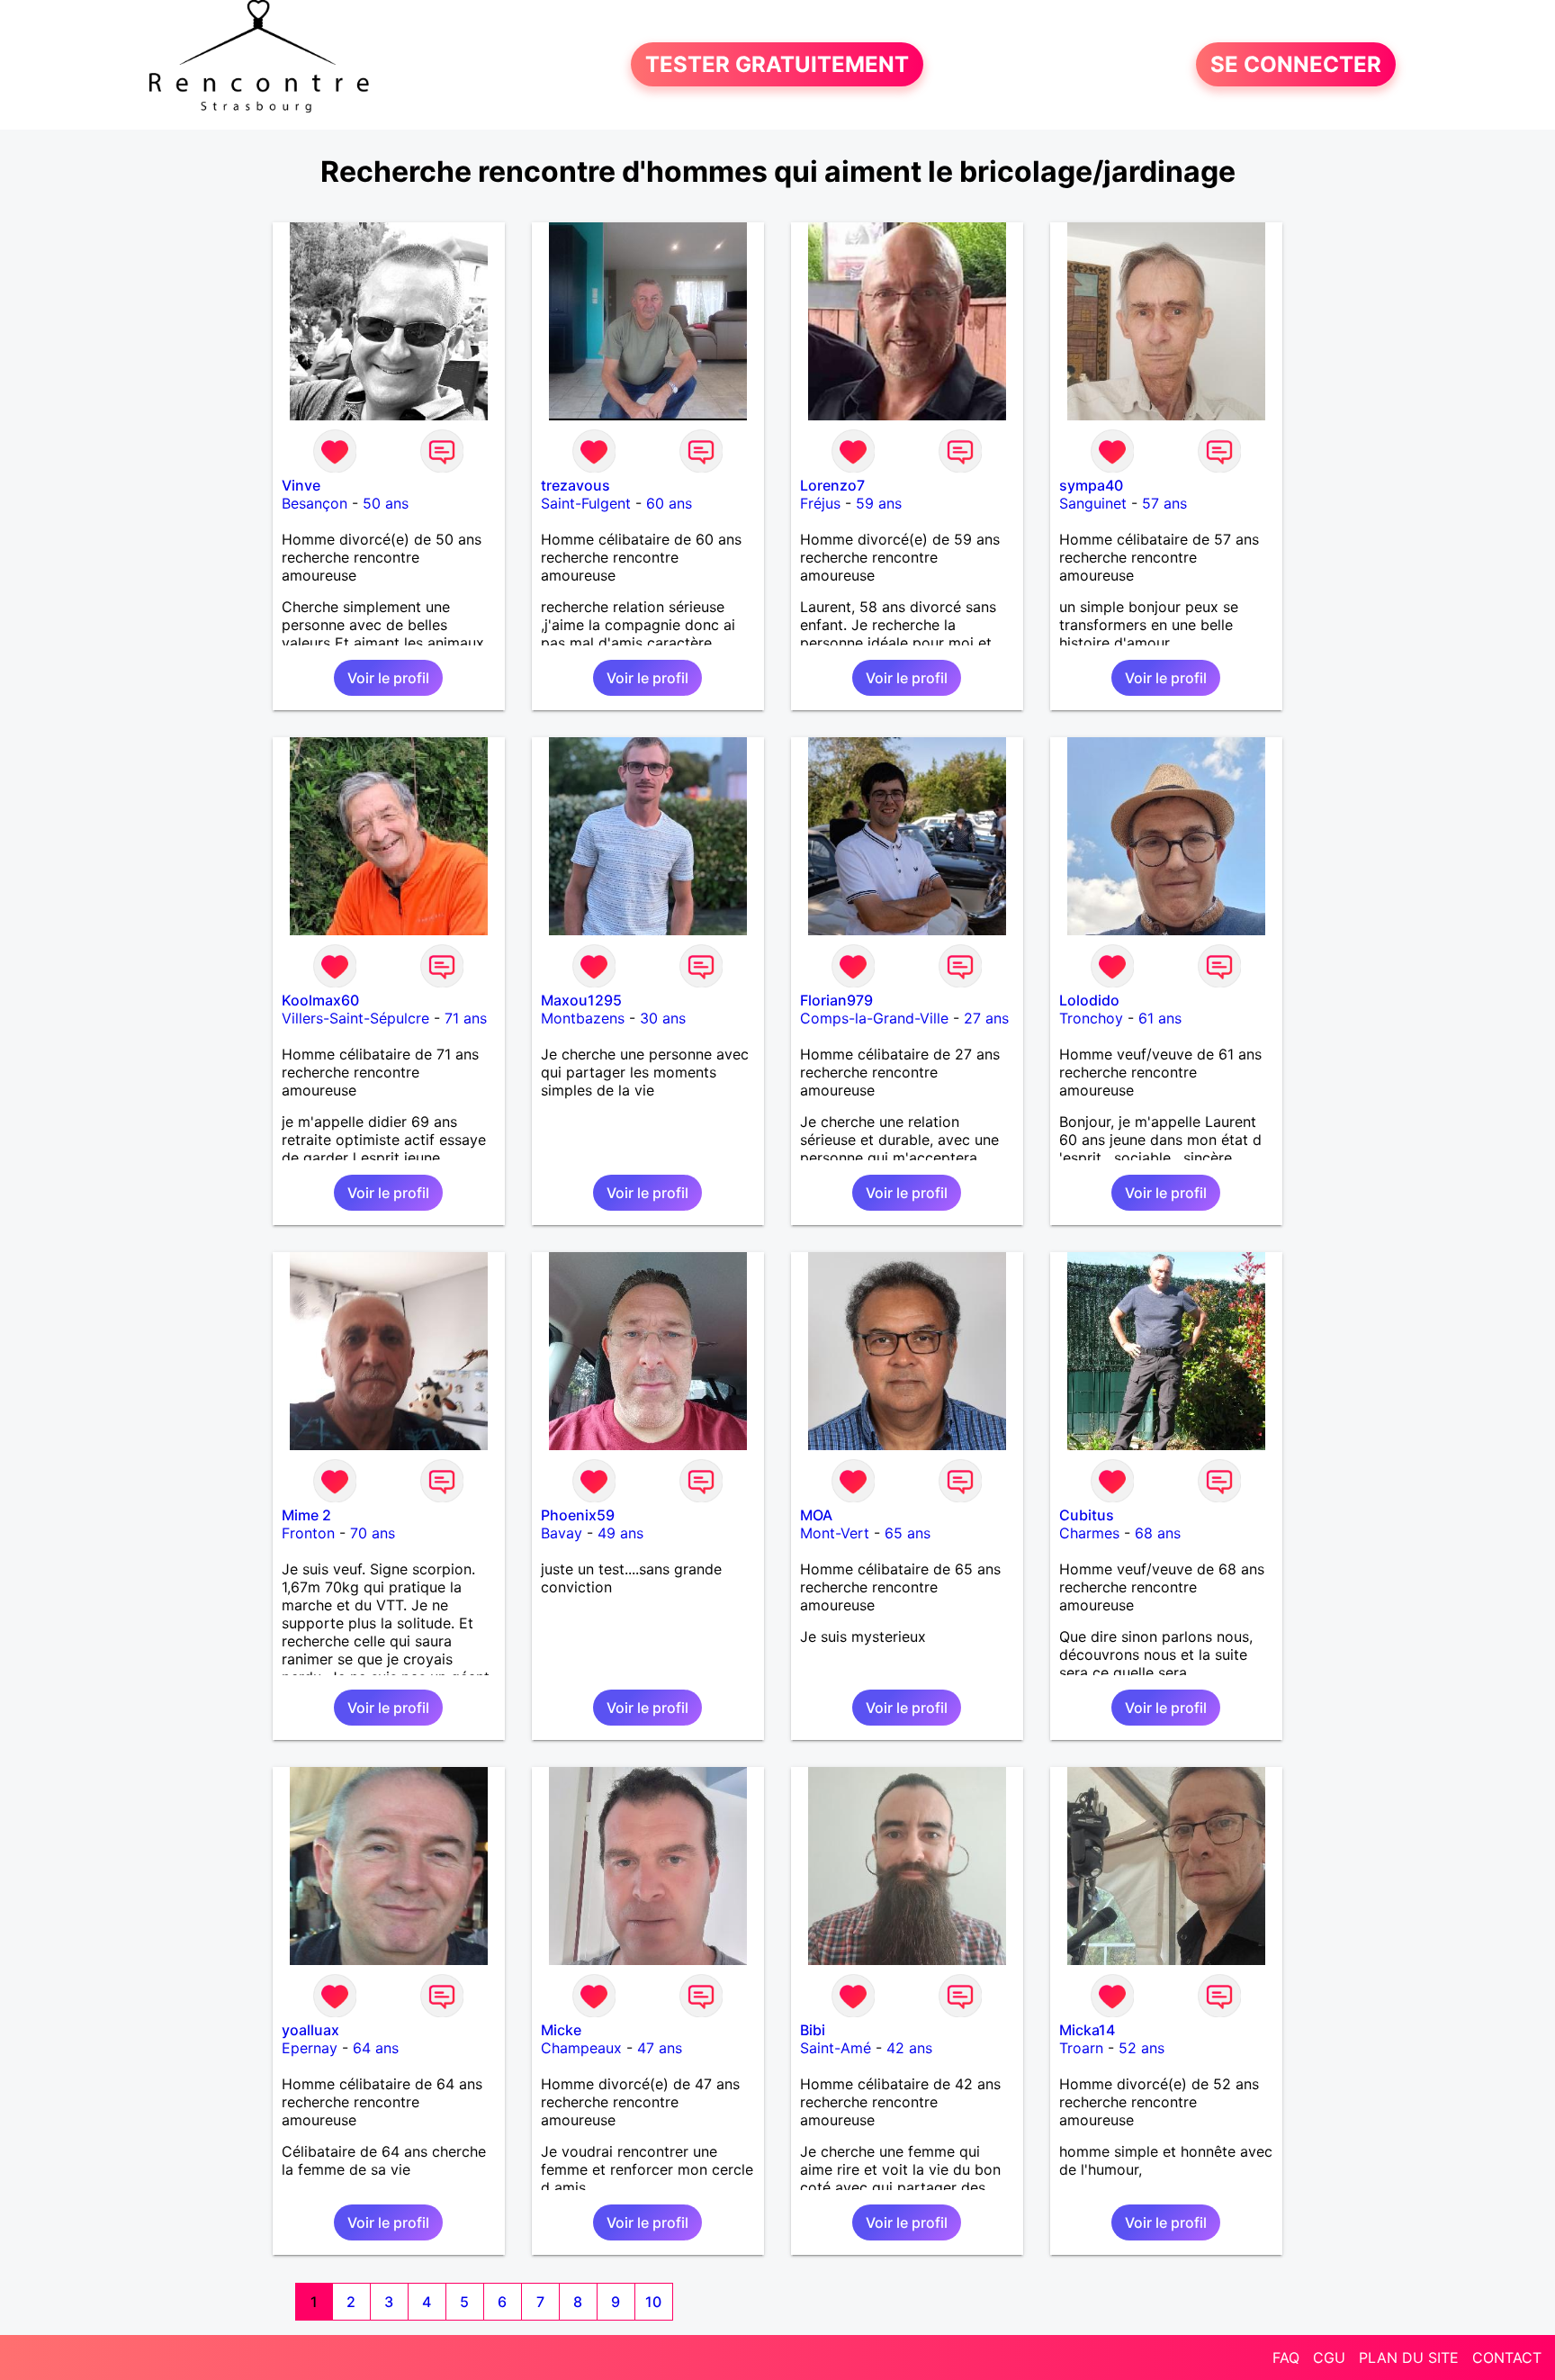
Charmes (1089, 1533)
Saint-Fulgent (586, 503)
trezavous (575, 485)
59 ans (879, 503)
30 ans (663, 1018)
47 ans (660, 2048)
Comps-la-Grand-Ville (874, 1018)
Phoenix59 (578, 1515)
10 (653, 2302)
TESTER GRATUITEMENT (777, 64)
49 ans (620, 1533)
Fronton (308, 1533)
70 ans (373, 1533)
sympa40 (1091, 485)
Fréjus (820, 503)
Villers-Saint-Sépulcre (355, 1018)
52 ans (1142, 2048)
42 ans (909, 2048)
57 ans (1164, 503)
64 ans (376, 2048)
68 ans (1158, 1533)
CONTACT (1507, 2357)
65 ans (908, 1533)
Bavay (562, 1533)
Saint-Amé (836, 2048)
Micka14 (1087, 2030)
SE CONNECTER (1296, 64)
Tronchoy (1091, 1018)
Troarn (1081, 2048)
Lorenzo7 (832, 485)
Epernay (310, 2048)
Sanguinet (1093, 503)
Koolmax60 (320, 1000)
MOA (816, 1515)
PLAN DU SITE (1409, 2357)
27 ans (986, 1018)
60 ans (669, 503)
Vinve (301, 485)
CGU (1329, 2357)
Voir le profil (388, 678)
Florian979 (836, 1000)
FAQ (1286, 2357)
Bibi (813, 2030)
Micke (561, 2030)
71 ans (466, 1018)
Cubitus (1087, 1515)
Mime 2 (306, 1515)
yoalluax (310, 2030)
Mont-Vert (835, 1533)
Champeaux (581, 2048)
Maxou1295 (581, 1000)
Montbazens (583, 1018)
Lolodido (1089, 1000)
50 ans (386, 503)
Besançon (315, 503)
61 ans (1160, 1018)
